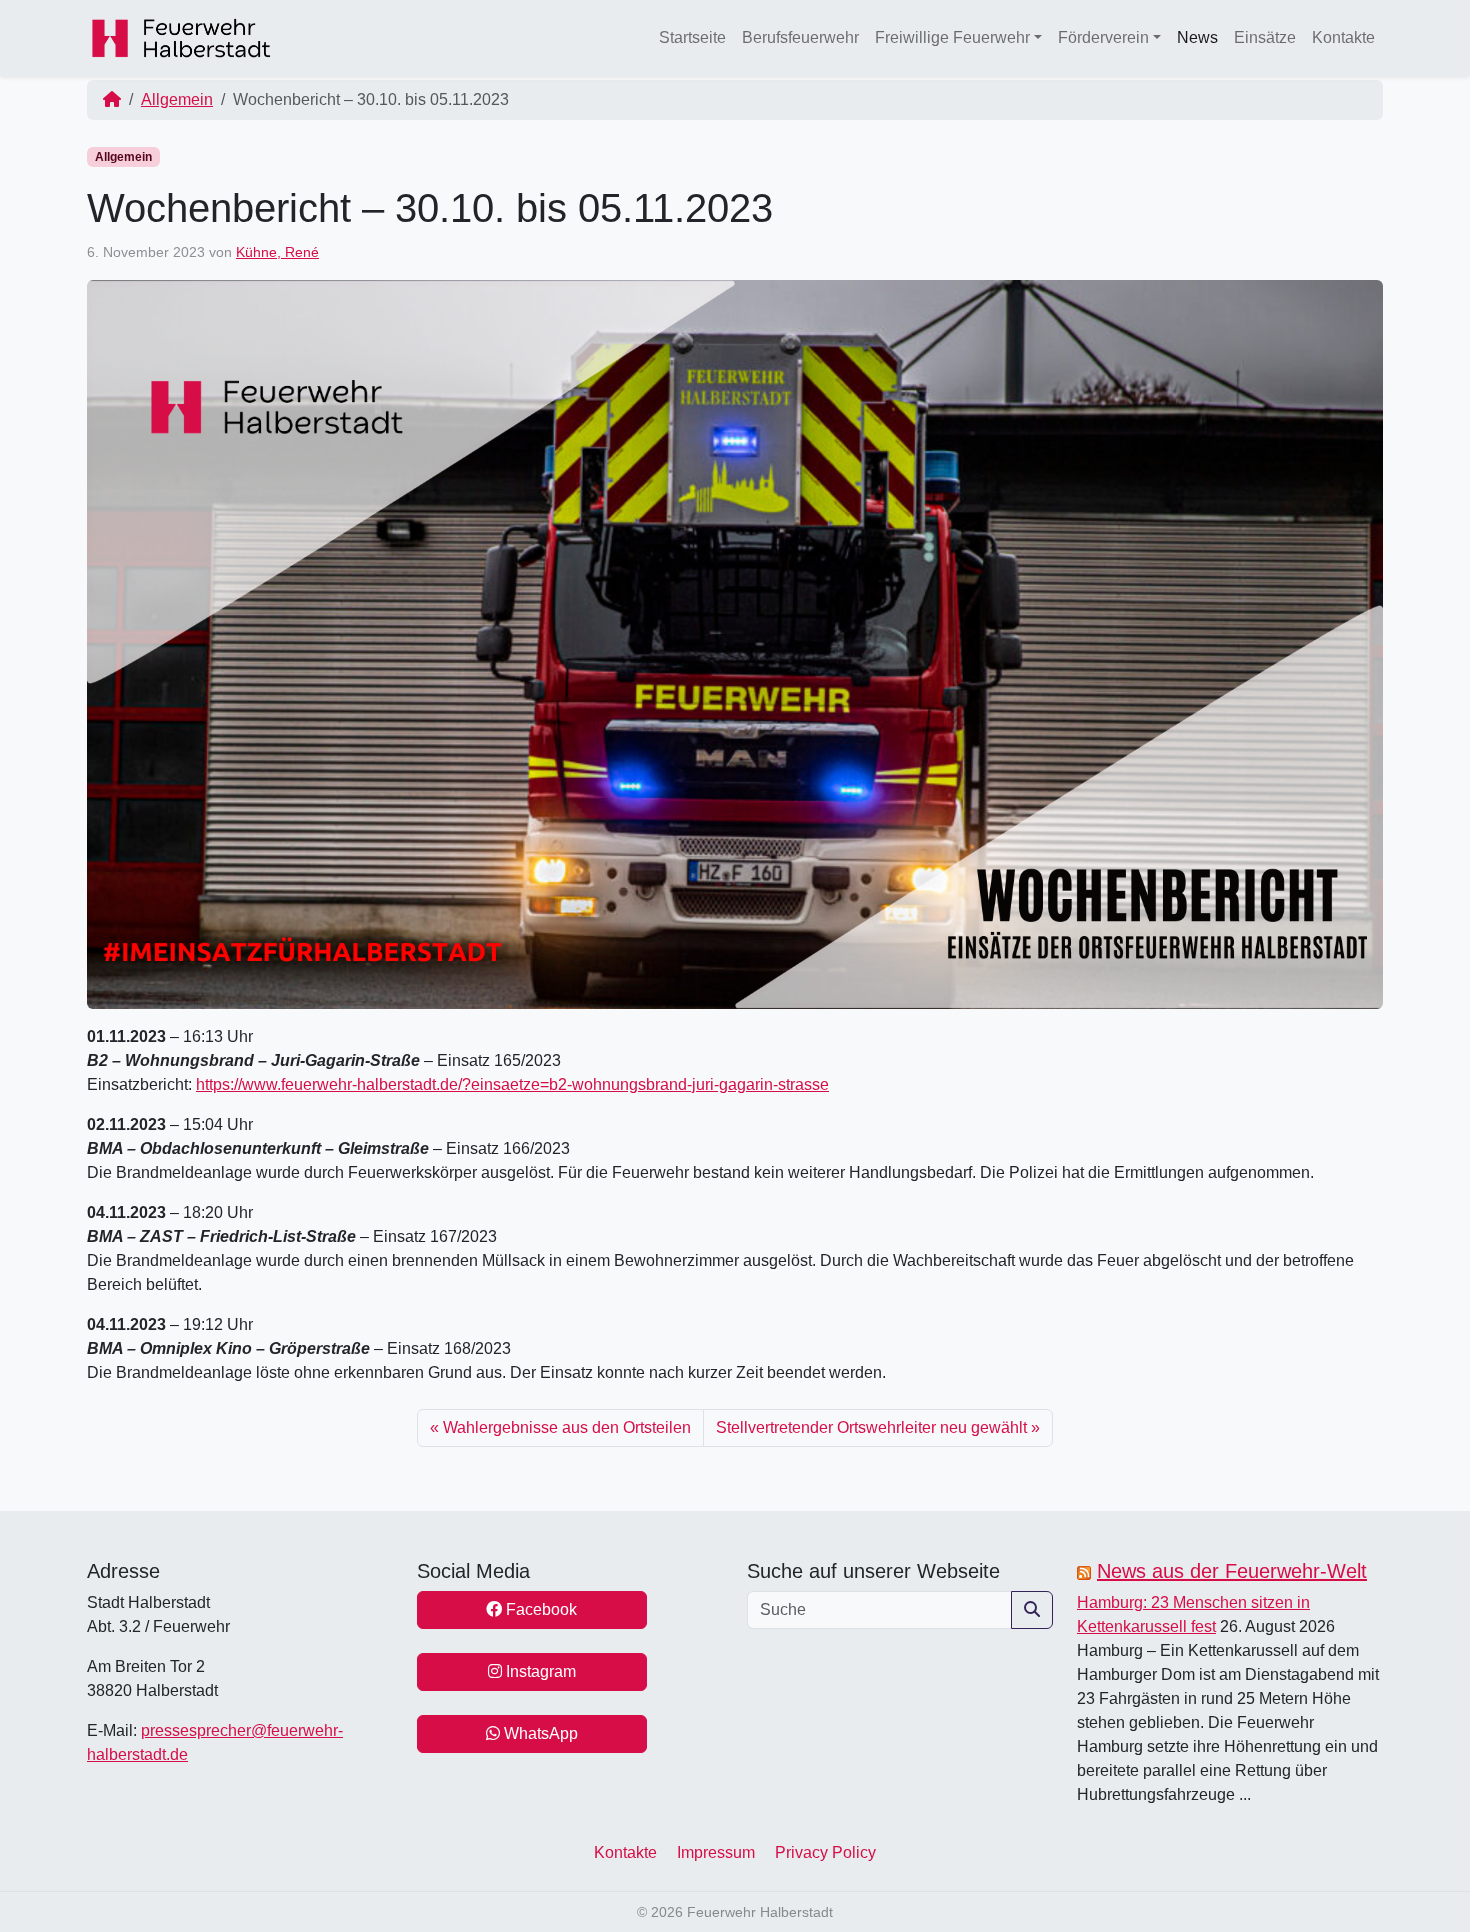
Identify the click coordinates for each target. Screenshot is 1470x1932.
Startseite (692, 37)
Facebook (539, 1609)
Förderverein (1103, 37)
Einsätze (1265, 37)
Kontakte (1343, 37)
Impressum (716, 1852)
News (1197, 37)
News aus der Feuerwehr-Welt (1232, 1571)
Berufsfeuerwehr (800, 37)
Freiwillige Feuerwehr (952, 37)
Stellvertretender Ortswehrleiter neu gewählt (871, 1427)
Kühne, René (277, 252)
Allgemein (177, 99)
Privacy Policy (825, 1852)
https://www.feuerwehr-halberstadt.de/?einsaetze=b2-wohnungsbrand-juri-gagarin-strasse (512, 1084)
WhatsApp (539, 1733)
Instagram (539, 1671)
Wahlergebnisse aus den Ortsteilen (567, 1427)
